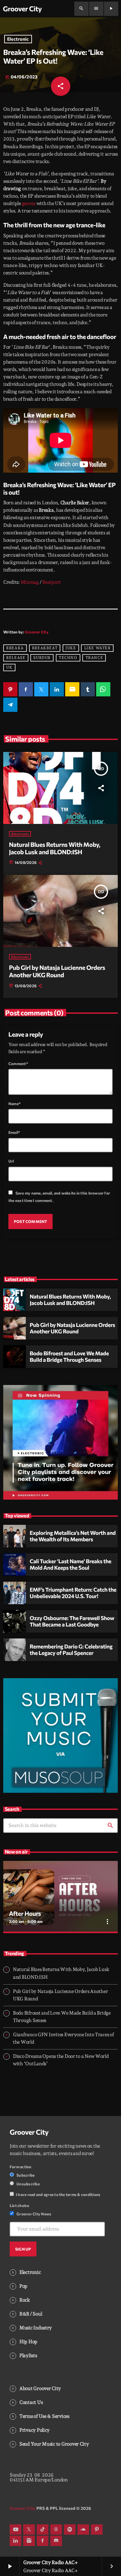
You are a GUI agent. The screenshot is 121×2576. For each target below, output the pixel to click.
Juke (71, 648)
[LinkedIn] (15, 2541)
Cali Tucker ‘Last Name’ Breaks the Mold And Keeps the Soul (71, 1565)
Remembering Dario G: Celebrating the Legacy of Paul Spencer (71, 1650)
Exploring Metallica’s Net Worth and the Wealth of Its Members (73, 1536)
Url (11, 1161)
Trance (94, 658)
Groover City (37, 632)
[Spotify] (70, 2530)
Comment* (18, 1063)
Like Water (97, 648)
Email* (14, 1132)
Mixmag (30, 582)
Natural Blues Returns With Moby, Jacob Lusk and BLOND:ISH (55, 848)
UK (9, 668)
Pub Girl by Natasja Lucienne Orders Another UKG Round (57, 971)
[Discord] (56, 2541)
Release (16, 658)
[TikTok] (43, 2530)
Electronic (18, 39)
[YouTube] (15, 2530)
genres (29, 203)
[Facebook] (43, 2541)
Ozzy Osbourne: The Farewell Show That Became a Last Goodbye (72, 1621)
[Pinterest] (97, 2530)
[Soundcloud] (83, 2530)
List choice (20, 2205)
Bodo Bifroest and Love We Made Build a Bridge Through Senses (69, 1357)
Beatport (52, 582)
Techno (68, 658)
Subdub (42, 658)
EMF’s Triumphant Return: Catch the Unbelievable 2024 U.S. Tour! (73, 1593)
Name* (15, 1103)
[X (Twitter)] (29, 2530)
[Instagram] (29, 2541)
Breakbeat (45, 648)
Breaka (15, 648)
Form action (21, 2167)
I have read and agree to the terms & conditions (58, 2194)
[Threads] (56, 2530)
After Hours (25, 1913)
